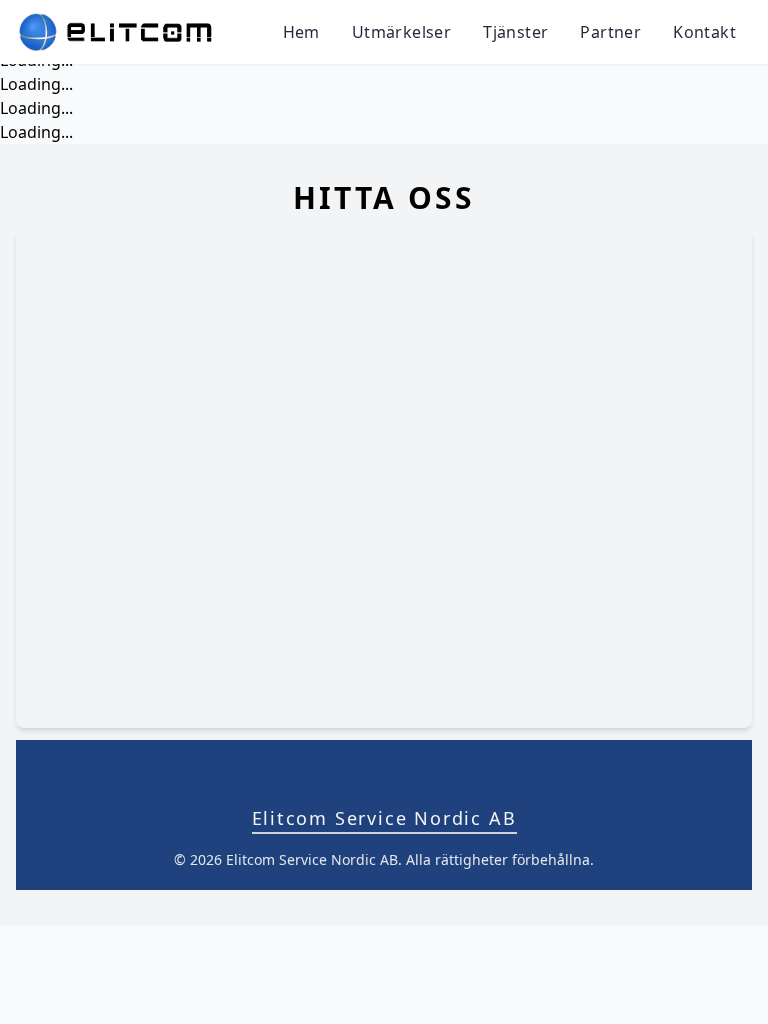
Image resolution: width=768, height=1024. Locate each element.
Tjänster (515, 32)
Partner (610, 32)
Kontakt (704, 32)
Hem (301, 32)
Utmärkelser (401, 32)
